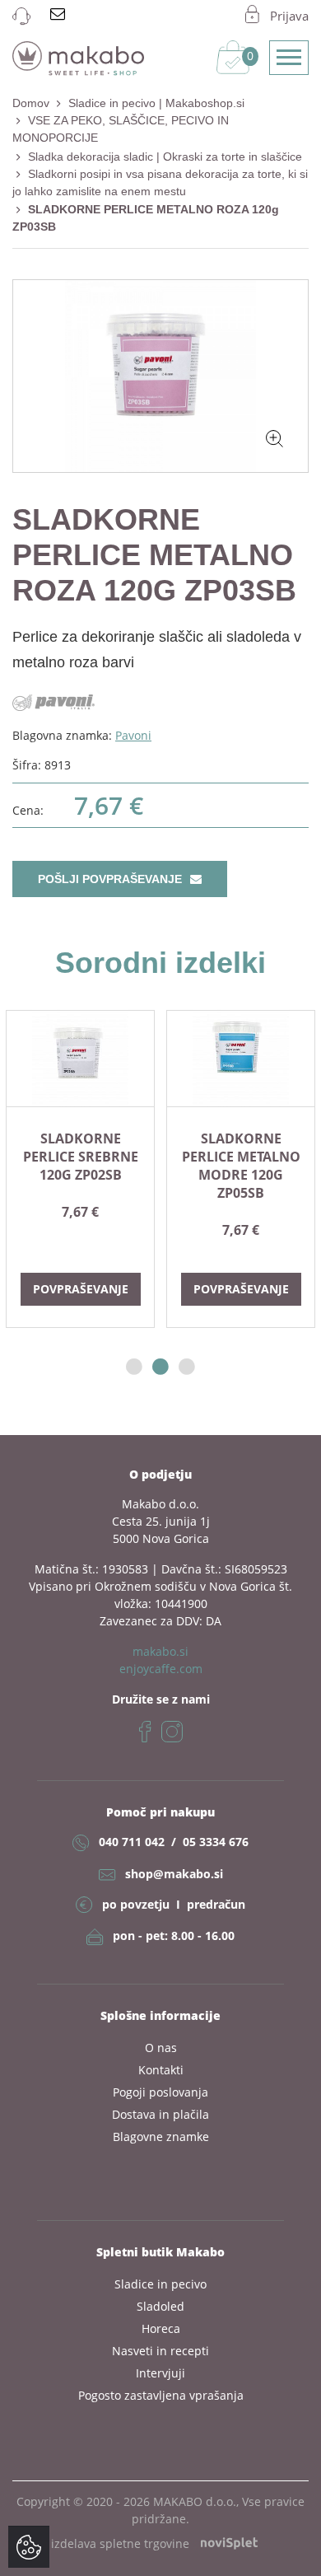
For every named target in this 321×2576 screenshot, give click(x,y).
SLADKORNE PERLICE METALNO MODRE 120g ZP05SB (241, 1166)
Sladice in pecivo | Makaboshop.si (156, 103)
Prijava (289, 16)
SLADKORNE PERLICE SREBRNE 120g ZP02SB (81, 1157)
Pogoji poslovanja (160, 2092)
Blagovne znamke (161, 2137)
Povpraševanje (81, 1289)
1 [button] (134, 1367)
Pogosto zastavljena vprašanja (161, 2395)
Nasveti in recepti (160, 2351)
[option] (80, 1169)
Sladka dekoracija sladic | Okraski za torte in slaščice (165, 157)
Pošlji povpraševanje (112, 879)
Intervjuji (160, 2373)
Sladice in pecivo (160, 2284)
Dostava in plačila (160, 2114)
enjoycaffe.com (161, 1669)
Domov (31, 103)
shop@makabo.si (174, 1874)
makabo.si (160, 1651)
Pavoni (133, 735)
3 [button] (187, 1367)
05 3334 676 (216, 1842)
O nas (161, 2048)
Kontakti (161, 2070)
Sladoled (160, 2306)
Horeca (161, 2328)
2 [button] (160, 1367)
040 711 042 (132, 1842)
